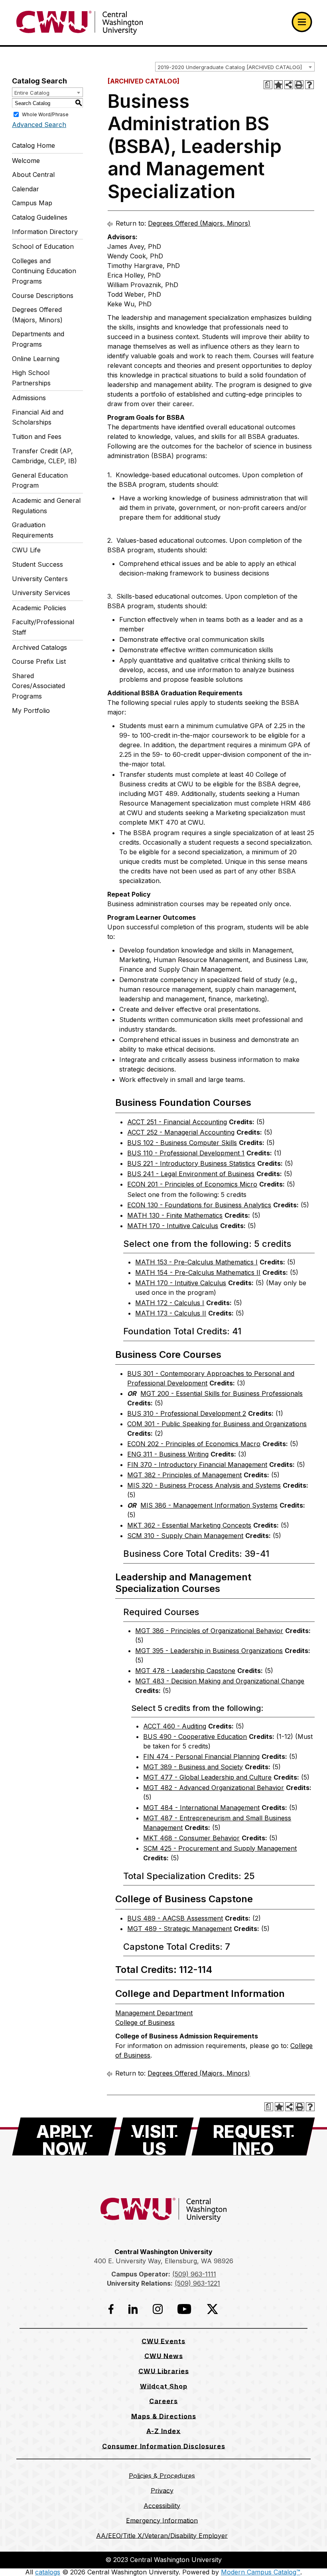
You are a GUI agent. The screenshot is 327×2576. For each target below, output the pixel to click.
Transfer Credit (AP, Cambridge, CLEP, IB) (44, 456)
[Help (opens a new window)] (309, 85)
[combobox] (235, 67)
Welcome (26, 161)
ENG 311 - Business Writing (168, 1454)
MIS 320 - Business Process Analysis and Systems (204, 1485)
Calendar (26, 189)
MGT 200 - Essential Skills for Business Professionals (222, 1393)
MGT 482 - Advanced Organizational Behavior (214, 1788)
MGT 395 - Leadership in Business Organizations (209, 1651)
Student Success (37, 564)
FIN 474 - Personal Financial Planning (201, 1756)
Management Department (154, 2013)
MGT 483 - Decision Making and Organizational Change (220, 1681)
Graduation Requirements (33, 530)
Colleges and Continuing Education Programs (44, 271)
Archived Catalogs (39, 647)
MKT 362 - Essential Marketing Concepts (189, 1525)
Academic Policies (39, 608)
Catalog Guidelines (40, 217)
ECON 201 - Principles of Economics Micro (192, 1184)
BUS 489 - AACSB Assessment (175, 1918)
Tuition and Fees (37, 437)
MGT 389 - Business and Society (193, 1767)
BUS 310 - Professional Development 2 (187, 1413)
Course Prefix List (39, 661)
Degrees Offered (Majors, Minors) (37, 315)
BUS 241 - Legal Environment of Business (191, 1174)
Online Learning (36, 359)
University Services (41, 593)
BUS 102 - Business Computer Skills (182, 1143)
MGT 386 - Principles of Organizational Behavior (209, 1631)
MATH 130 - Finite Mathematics (175, 1215)
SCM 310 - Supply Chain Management (185, 1536)
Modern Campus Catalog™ (261, 2572)
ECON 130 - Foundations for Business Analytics (199, 1205)
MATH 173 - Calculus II (171, 1313)
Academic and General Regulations (46, 506)
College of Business (145, 2022)
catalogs (48, 2572)
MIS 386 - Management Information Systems (209, 1505)
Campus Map (32, 203)
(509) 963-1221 (197, 2283)
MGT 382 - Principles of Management (184, 1475)
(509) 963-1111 (194, 2274)
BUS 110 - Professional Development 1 (186, 1153)
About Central (33, 175)
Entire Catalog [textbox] (32, 93)
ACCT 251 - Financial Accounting (177, 1122)
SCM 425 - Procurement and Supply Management (220, 1848)
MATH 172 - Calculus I (170, 1303)
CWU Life (26, 550)
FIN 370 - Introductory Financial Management (197, 1465)
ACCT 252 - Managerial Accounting (181, 1132)
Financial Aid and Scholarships (38, 417)
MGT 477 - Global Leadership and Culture (207, 1777)
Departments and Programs (38, 339)
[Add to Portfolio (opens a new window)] (278, 85)
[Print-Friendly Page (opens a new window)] (299, 85)
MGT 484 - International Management (201, 1808)
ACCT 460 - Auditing (175, 1726)
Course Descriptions (43, 296)
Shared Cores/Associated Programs (38, 686)
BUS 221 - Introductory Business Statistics (191, 1163)
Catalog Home (33, 145)
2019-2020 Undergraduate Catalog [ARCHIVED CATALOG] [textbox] (230, 67)
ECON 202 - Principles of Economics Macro (194, 1444)
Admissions (29, 398)
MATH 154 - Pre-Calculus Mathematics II (198, 1272)
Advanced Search (39, 125)
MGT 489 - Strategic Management (179, 1929)
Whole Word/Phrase (45, 114)
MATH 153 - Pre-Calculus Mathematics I (196, 1262)
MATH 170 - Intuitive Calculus (173, 1226)
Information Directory (45, 232)
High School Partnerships (31, 378)
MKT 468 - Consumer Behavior (191, 1838)
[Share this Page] (289, 85)
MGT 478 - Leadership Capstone (185, 1671)
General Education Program (40, 480)
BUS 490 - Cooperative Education (195, 1737)
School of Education (43, 246)
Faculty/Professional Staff (43, 627)
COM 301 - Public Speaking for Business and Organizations (217, 1424)
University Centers (40, 579)
